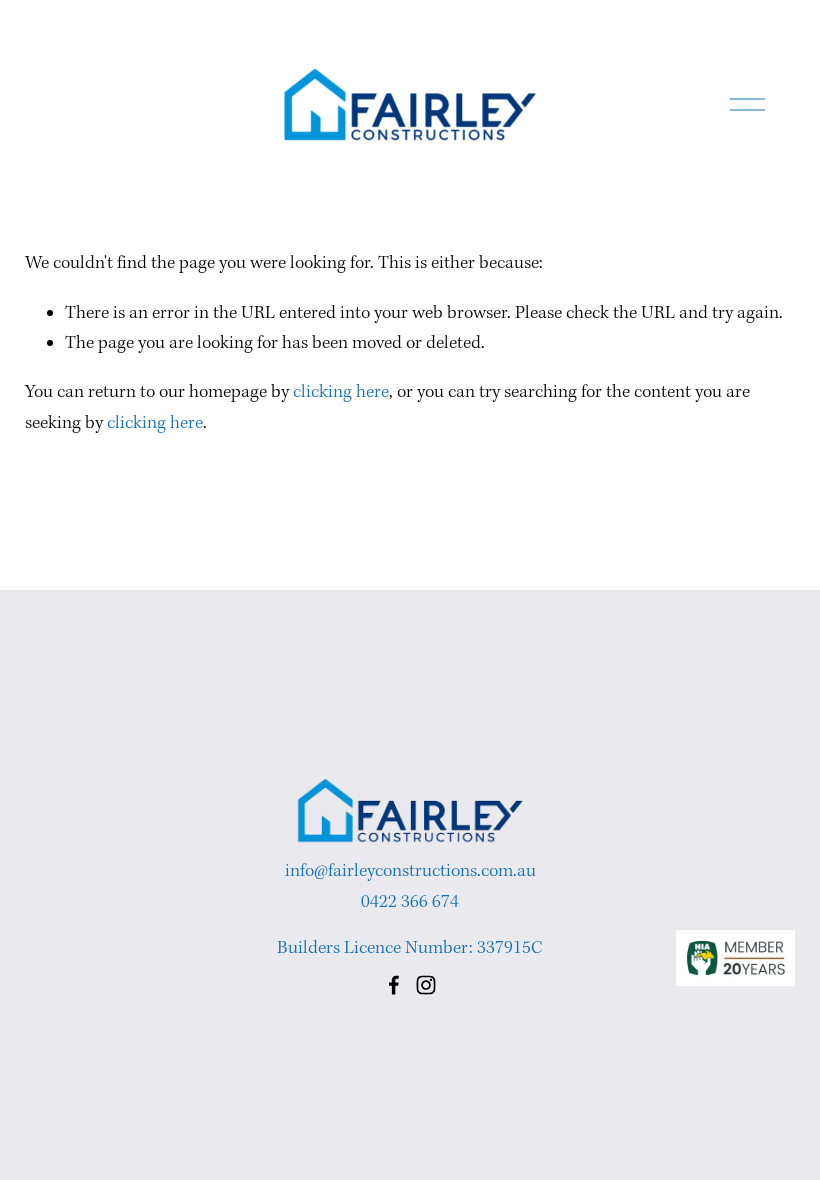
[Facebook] (394, 985)
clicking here (341, 392)
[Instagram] (426, 985)
